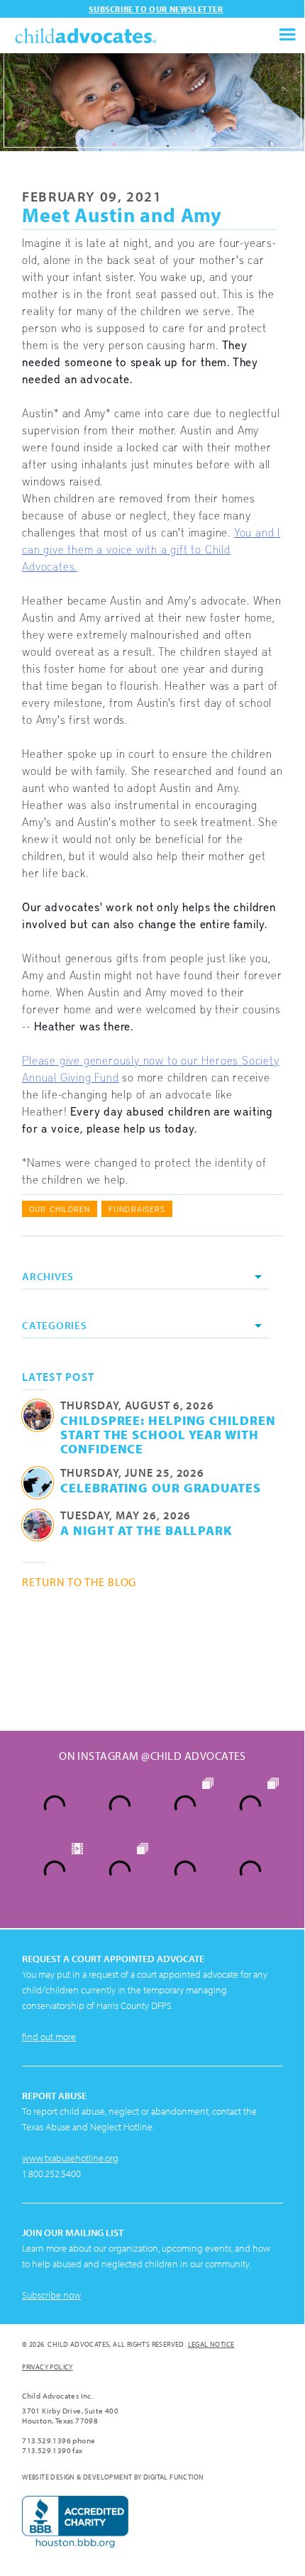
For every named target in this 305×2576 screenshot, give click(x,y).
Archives (48, 1276)
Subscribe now (51, 2295)
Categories (55, 1325)
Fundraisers (137, 1209)
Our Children (60, 1209)
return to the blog (79, 1582)
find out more (49, 2037)
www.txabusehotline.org (70, 2158)
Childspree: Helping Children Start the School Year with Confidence (168, 1434)
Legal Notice (211, 2344)
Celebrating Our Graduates (161, 1487)
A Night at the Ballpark (146, 1530)
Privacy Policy (48, 2367)
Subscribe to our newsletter (156, 9)
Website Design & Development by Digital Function (113, 2477)
